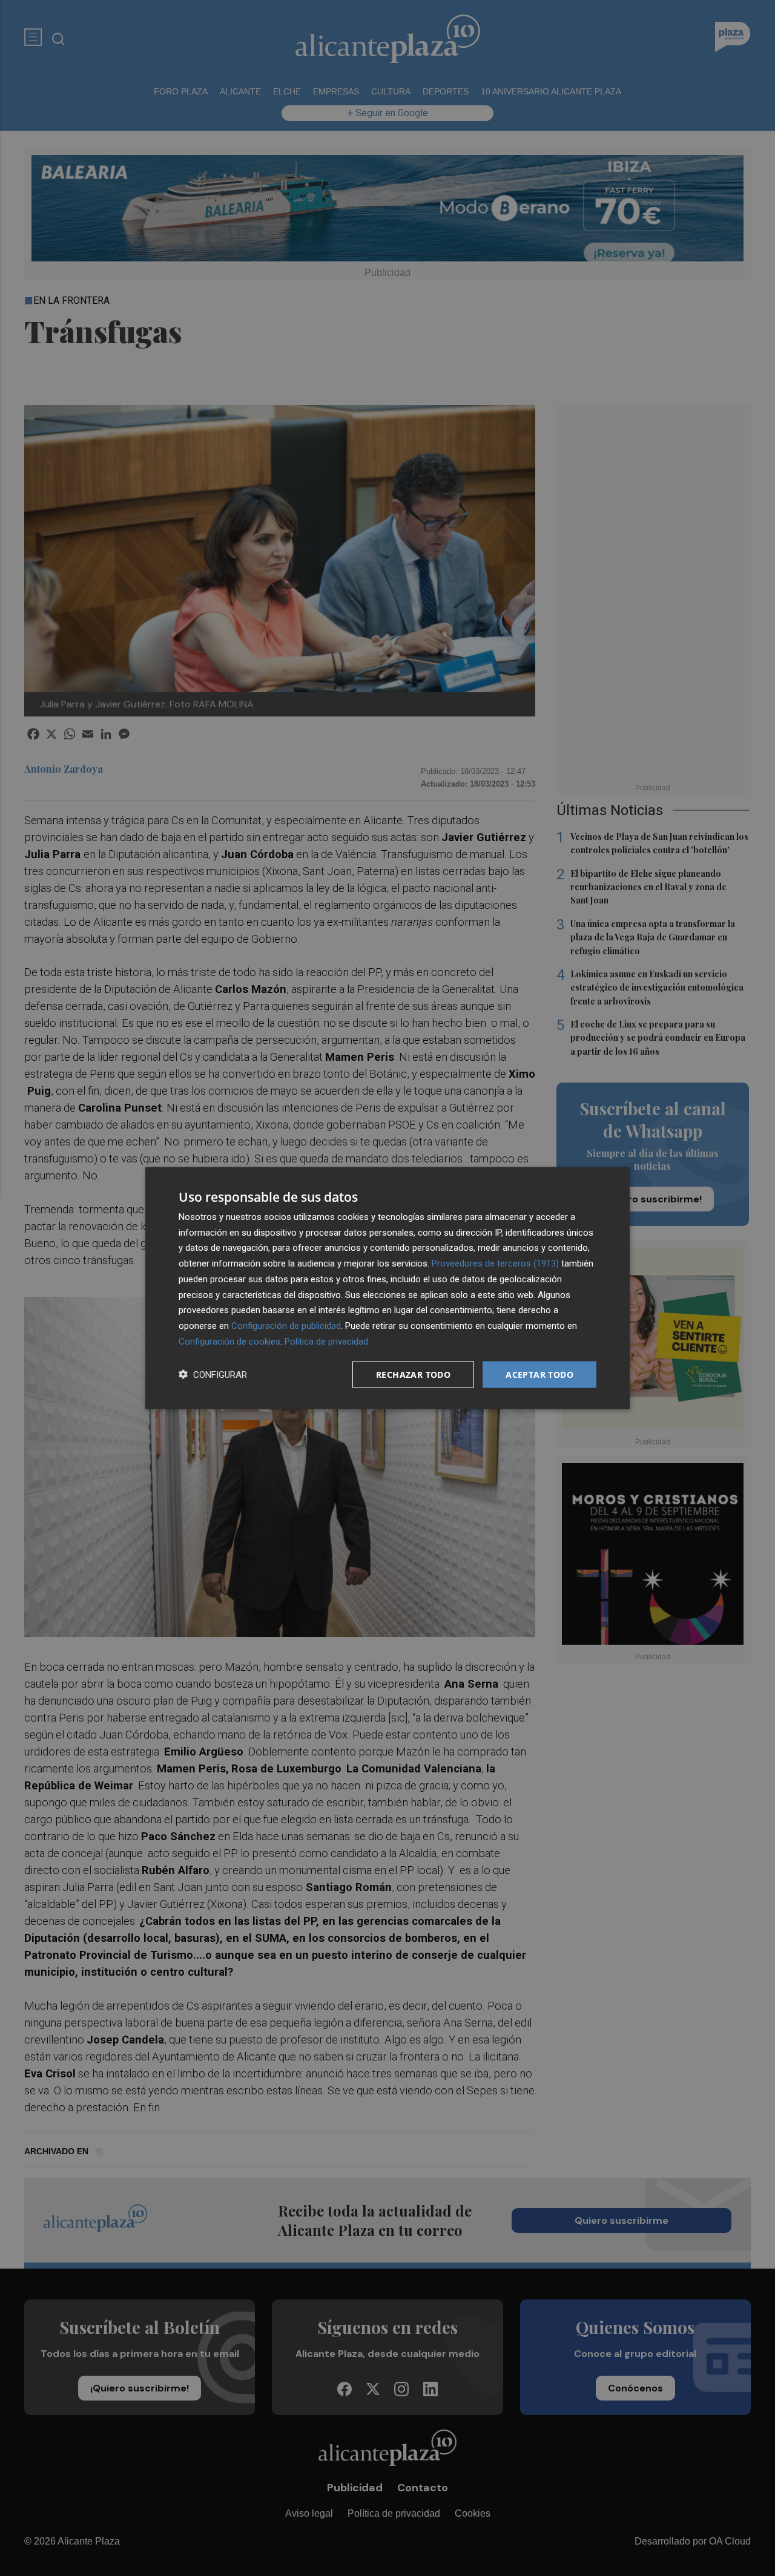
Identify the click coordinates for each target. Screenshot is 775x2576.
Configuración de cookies (229, 1341)
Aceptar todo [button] (539, 1374)
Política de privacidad (326, 1341)
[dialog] (387, 1288)
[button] (213, 1375)
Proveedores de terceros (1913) (495, 1263)
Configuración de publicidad (286, 1326)
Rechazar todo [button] (413, 1374)
